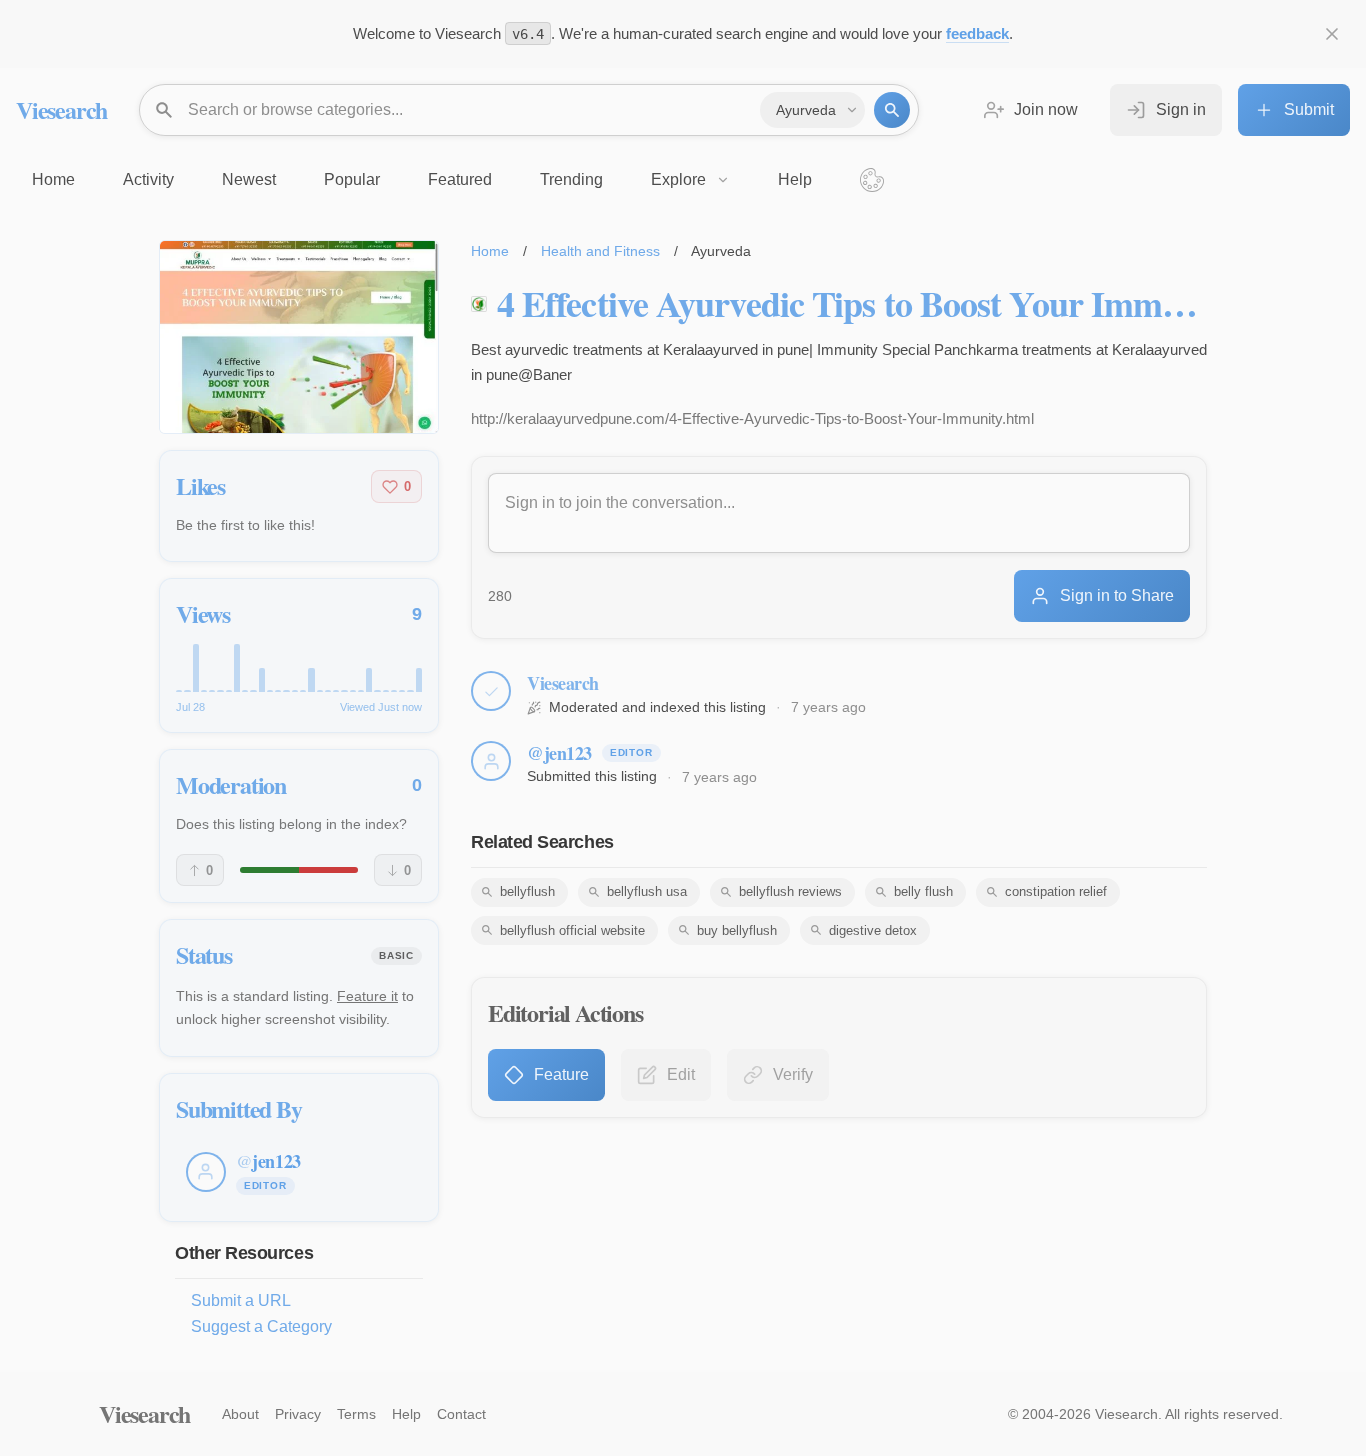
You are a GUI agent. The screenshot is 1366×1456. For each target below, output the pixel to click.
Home (490, 251)
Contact (461, 1414)
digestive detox (873, 930)
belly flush (923, 891)
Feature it (367, 996)
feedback (977, 33)
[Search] (892, 110)
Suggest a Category (261, 1326)
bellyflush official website (572, 930)
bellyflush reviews (790, 891)
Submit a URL (241, 1300)
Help (406, 1414)
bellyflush (527, 891)
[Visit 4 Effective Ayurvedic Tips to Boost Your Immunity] (299, 337)
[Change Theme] (872, 180)
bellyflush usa (647, 891)
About (240, 1414)
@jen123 (559, 753)
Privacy (298, 1414)
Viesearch (61, 109)
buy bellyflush (737, 930)
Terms (356, 1414)
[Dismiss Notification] (1332, 34)
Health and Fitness (600, 251)
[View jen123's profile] (491, 761)
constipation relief (1056, 891)
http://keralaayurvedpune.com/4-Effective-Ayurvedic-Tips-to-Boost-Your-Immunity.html (752, 418)
